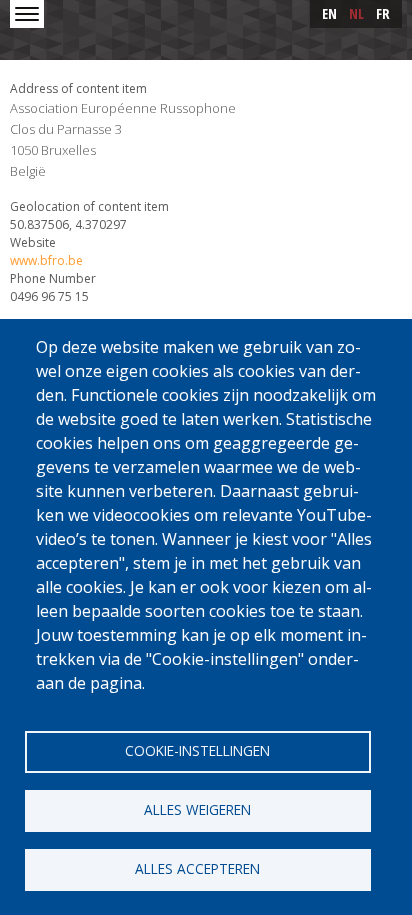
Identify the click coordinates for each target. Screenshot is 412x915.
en (329, 13)
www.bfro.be (46, 260)
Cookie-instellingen (197, 750)
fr (383, 13)
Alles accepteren (197, 868)
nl (356, 13)
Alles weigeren (197, 809)
